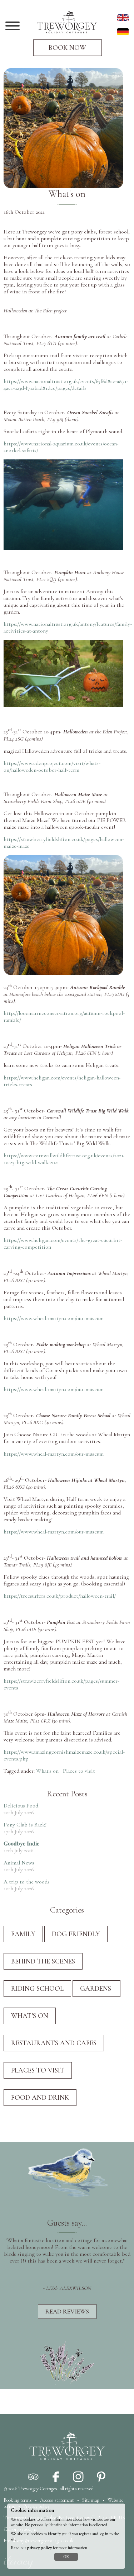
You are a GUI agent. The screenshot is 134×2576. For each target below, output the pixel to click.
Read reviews (67, 2312)
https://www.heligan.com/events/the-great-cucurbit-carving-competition (63, 1244)
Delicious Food (21, 1806)
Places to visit (79, 1771)
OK (66, 2557)
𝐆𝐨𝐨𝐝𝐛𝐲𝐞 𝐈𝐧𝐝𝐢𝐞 (21, 1844)
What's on (47, 1771)
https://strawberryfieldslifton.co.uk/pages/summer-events (61, 1684)
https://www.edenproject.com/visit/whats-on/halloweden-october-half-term (52, 767)
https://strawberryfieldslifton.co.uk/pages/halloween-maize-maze (64, 843)
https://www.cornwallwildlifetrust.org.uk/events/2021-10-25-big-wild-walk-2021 (64, 1159)
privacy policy (39, 2548)
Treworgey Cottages (38, 2489)
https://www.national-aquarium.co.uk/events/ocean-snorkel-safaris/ (61, 447)
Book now (67, 48)
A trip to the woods (27, 1882)
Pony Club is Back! (25, 1825)
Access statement (57, 2500)
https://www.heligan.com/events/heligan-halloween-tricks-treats (62, 1081)
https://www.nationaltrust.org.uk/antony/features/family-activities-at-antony (68, 627)
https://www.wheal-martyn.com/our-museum (54, 1318)
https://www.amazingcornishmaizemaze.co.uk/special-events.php (64, 1755)
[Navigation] (13, 27)
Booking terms (18, 2500)
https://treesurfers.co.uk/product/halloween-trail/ (60, 1596)
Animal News (19, 1863)
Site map (91, 2500)
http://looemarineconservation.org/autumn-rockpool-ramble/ (64, 1017)
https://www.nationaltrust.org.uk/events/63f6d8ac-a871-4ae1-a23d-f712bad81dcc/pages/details (66, 385)
